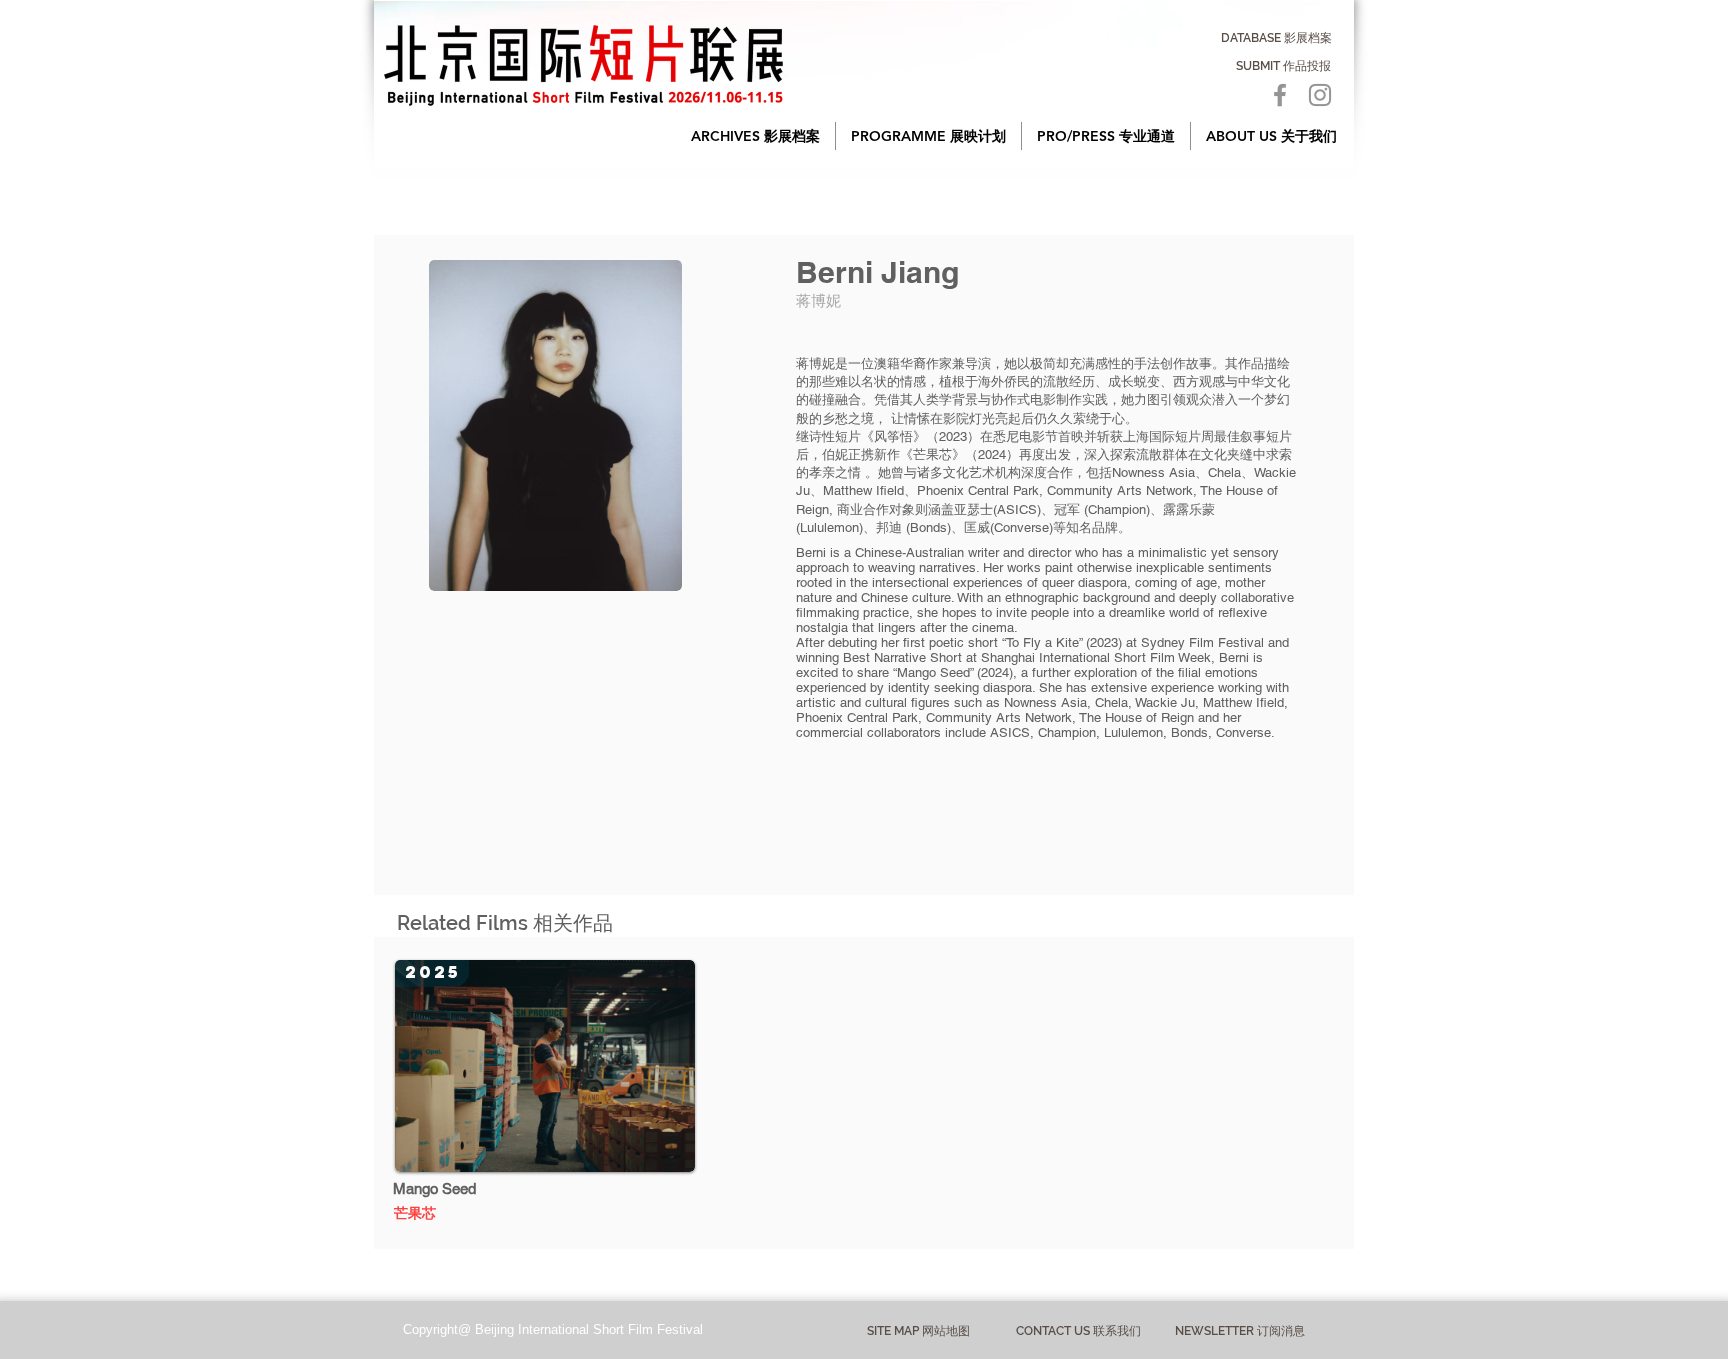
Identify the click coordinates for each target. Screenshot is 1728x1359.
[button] (755, 136)
